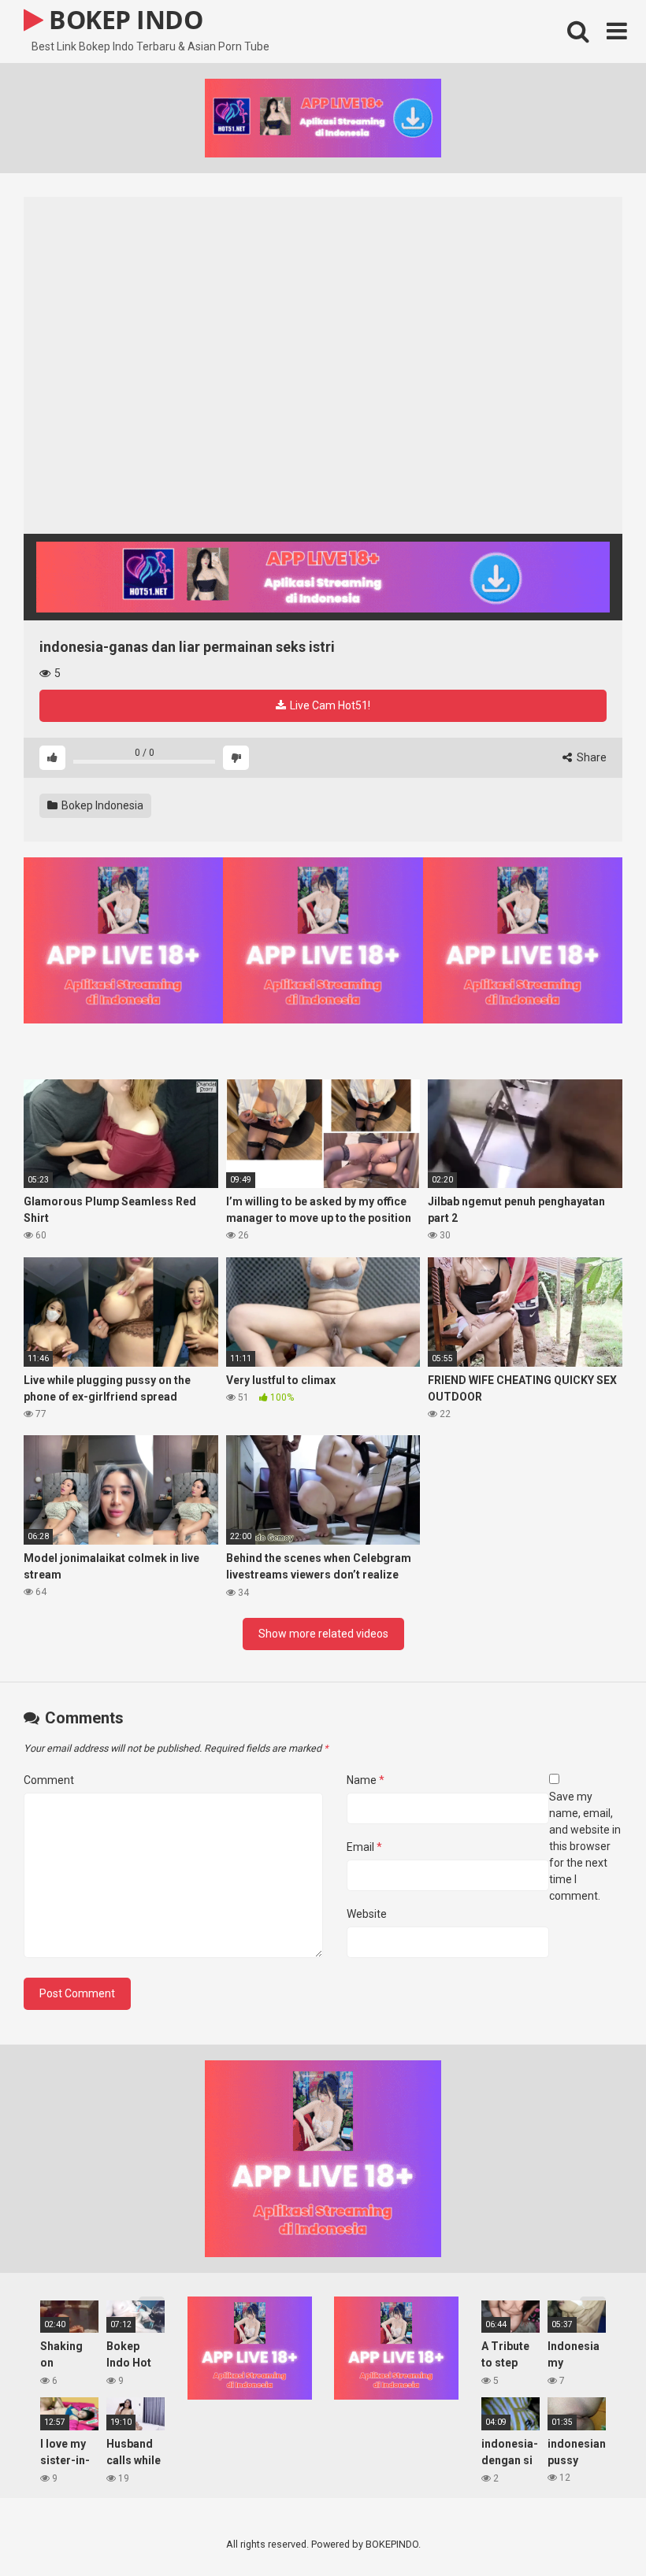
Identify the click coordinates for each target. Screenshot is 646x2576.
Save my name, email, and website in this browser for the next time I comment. (585, 1846)
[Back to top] (593, 2528)
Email (364, 1847)
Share (590, 757)
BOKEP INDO (123, 19)
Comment (49, 1780)
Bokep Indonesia (101, 805)
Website (367, 1914)
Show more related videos (323, 1634)
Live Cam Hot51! (329, 705)
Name (366, 1780)
